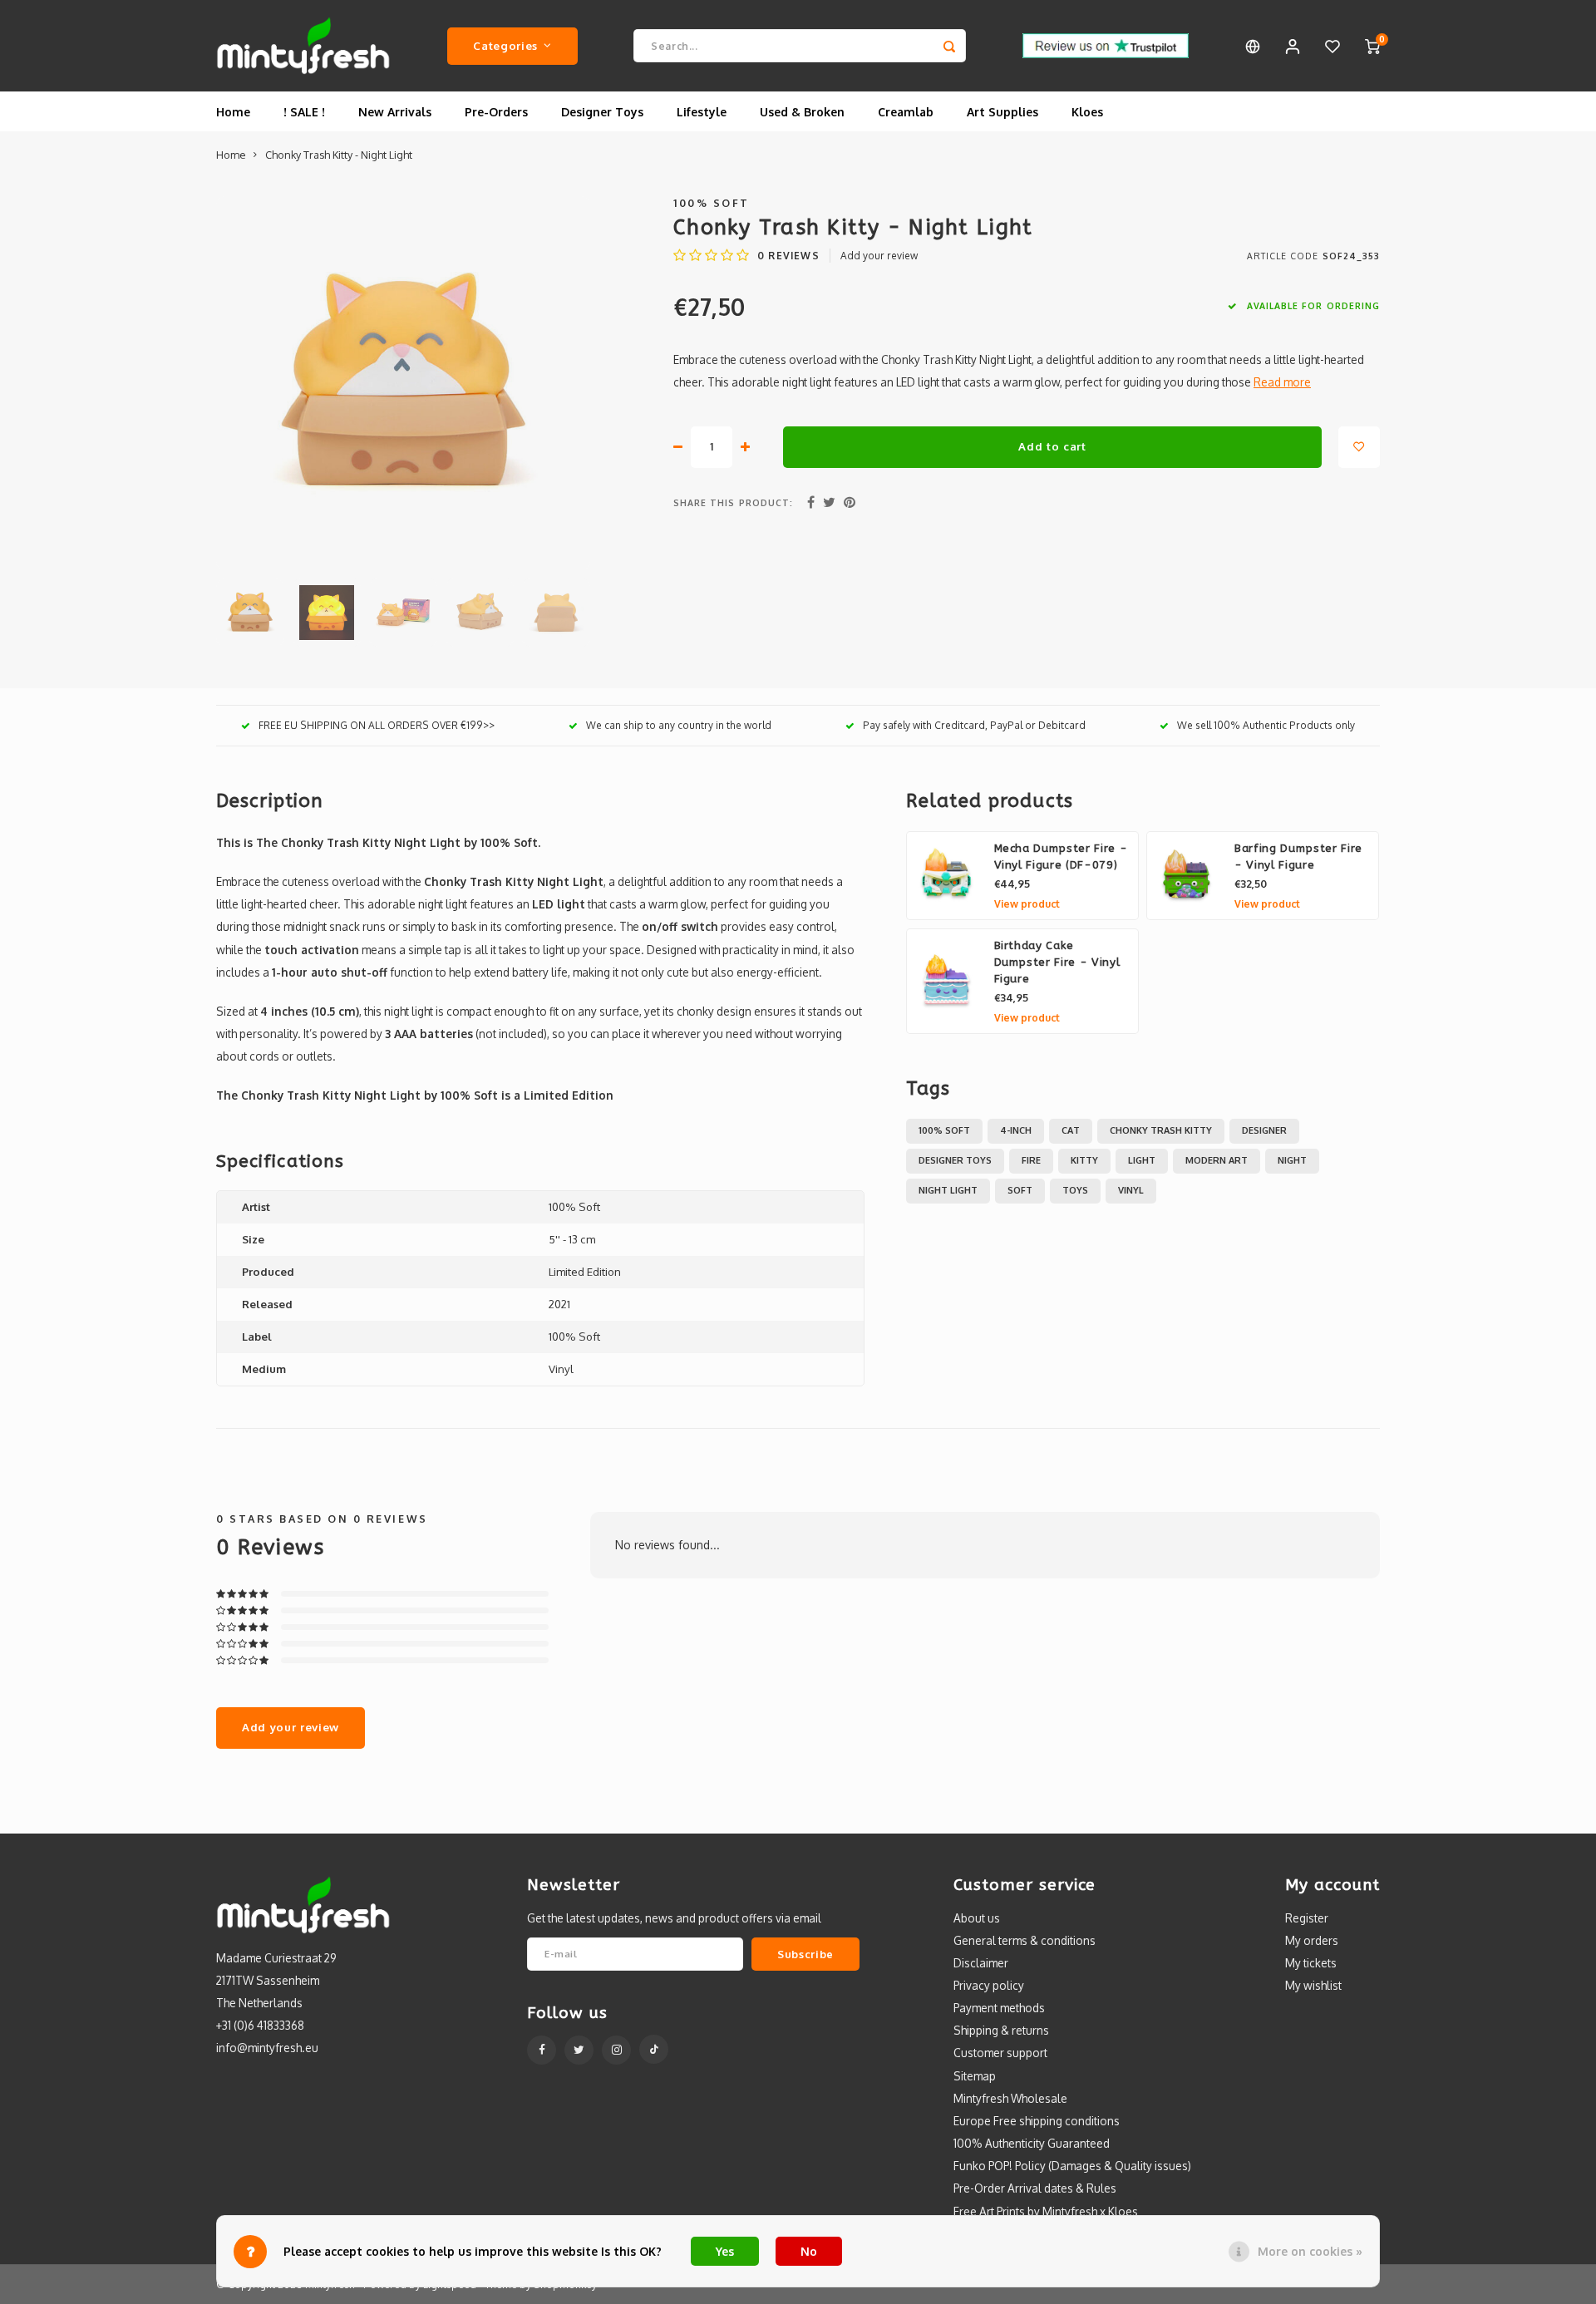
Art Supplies (1002, 112)
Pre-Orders (496, 112)
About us (977, 1918)
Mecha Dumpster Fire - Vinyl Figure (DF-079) (1061, 857)
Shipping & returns (1001, 2030)
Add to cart (1052, 446)
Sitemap (975, 2076)
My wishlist (1313, 1985)
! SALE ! (304, 112)
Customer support (1000, 2053)
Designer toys (955, 1160)
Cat (1071, 1130)
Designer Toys (602, 112)
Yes (725, 2251)
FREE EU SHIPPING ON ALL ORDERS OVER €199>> (377, 725)
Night (1292, 1160)
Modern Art (1217, 1160)
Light (1142, 1160)
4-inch (1016, 1130)
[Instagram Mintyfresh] (616, 2050)
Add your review (879, 256)
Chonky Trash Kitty (1161, 1130)
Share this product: (733, 502)
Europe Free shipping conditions (1037, 2121)
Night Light (948, 1190)
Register (1307, 1918)
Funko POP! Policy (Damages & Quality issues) (1072, 2166)
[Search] (949, 46)
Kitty (1084, 1160)
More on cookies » (1310, 2251)
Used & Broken (802, 112)
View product (1027, 904)
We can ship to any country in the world (679, 725)
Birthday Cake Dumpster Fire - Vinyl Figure (1057, 962)
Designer (1264, 1130)
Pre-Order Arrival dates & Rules (1035, 2188)
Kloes (1087, 112)
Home (233, 112)
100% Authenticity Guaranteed (1032, 2143)
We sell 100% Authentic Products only (1266, 725)
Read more (1282, 382)
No (809, 2251)
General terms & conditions (1025, 1940)
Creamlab (906, 112)
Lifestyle (702, 112)
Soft (1020, 1190)
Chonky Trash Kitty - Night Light (339, 155)
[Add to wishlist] (1359, 447)
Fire (1031, 1160)
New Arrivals (395, 112)
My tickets (1311, 1963)
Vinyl (1131, 1190)
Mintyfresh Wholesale (1010, 2098)
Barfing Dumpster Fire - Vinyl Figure (1298, 857)
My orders (1312, 1940)
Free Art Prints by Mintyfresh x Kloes (1046, 2211)
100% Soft (712, 203)
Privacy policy (989, 1985)
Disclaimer (981, 1963)
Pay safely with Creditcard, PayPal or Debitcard (974, 725)
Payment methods (999, 2008)
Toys (1075, 1190)
